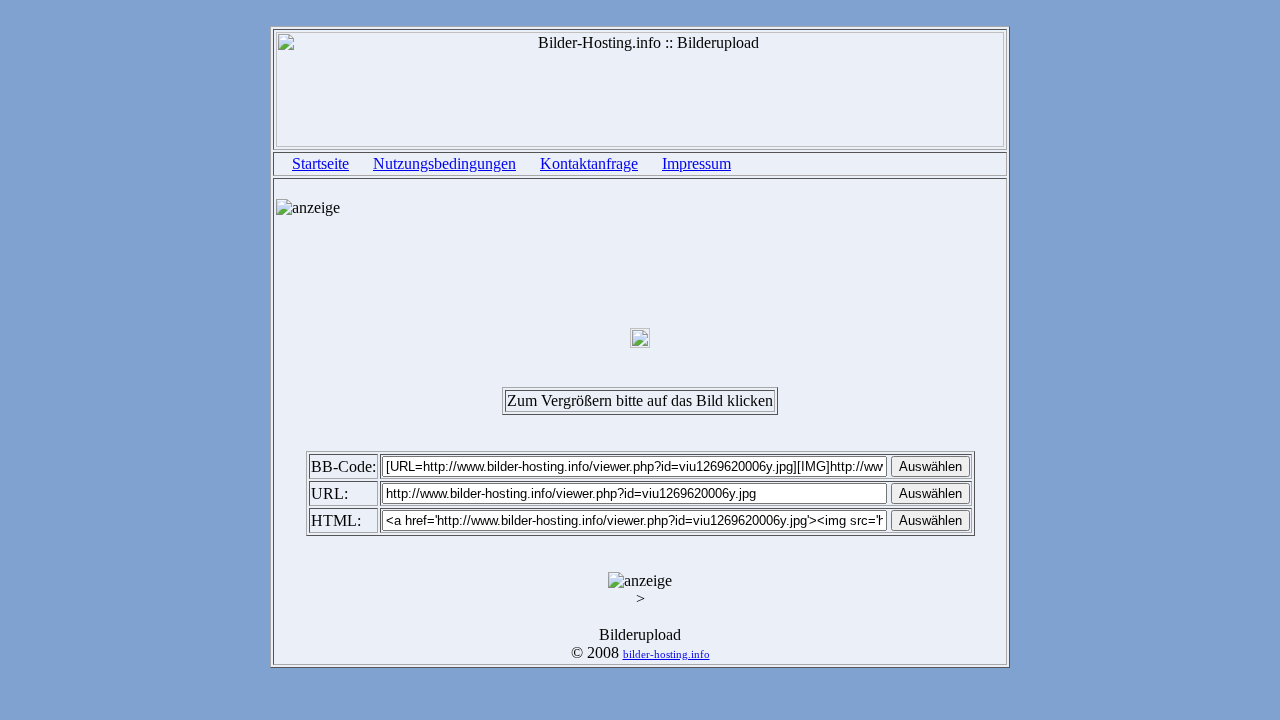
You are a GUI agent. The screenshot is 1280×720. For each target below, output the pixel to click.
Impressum (696, 163)
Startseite (320, 163)
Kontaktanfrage (589, 163)
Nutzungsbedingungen (444, 163)
